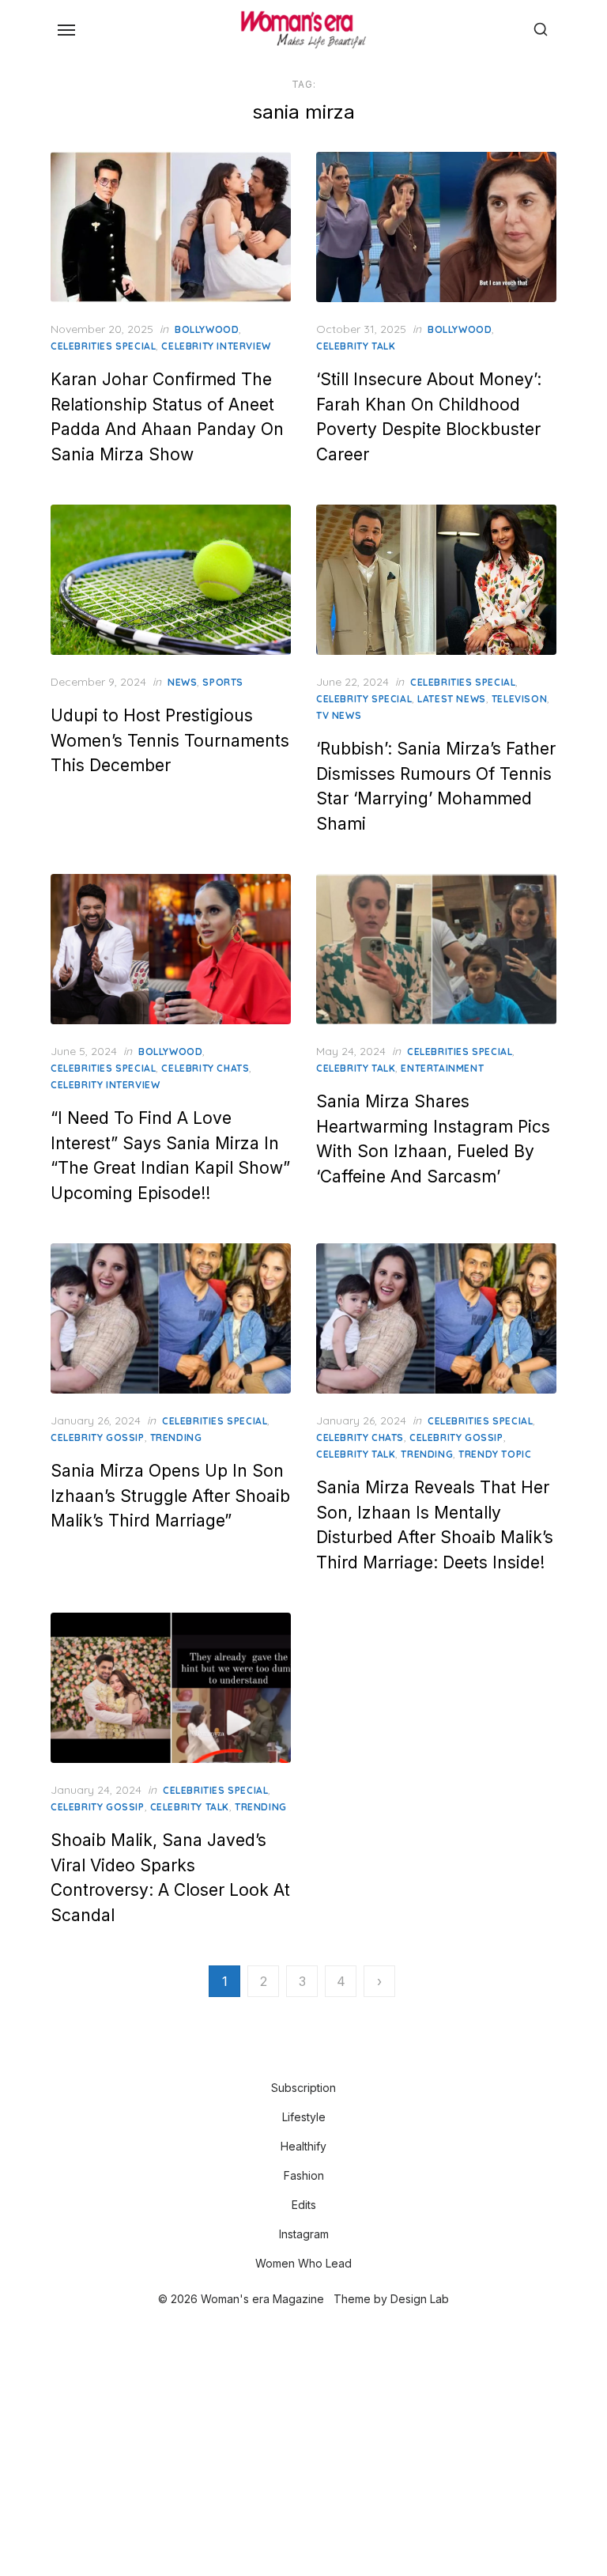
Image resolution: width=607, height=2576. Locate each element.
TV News (339, 715)
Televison (519, 699)
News (182, 682)
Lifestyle (304, 2117)
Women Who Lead (303, 2263)
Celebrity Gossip (98, 1437)
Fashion (304, 2175)
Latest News (452, 699)
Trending (176, 1437)
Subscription (303, 2088)
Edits (304, 2205)
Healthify (303, 2146)
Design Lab (420, 2299)
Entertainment (442, 1068)
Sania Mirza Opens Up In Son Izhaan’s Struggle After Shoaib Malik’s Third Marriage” (170, 1496)
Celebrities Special (103, 346)
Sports (223, 682)
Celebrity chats (205, 1068)
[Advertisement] (303, 2443)
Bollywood (207, 329)
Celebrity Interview (216, 346)
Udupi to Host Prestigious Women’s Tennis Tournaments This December (170, 740)
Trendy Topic (495, 1454)
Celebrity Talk (356, 346)
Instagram (304, 2234)
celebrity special (364, 699)
